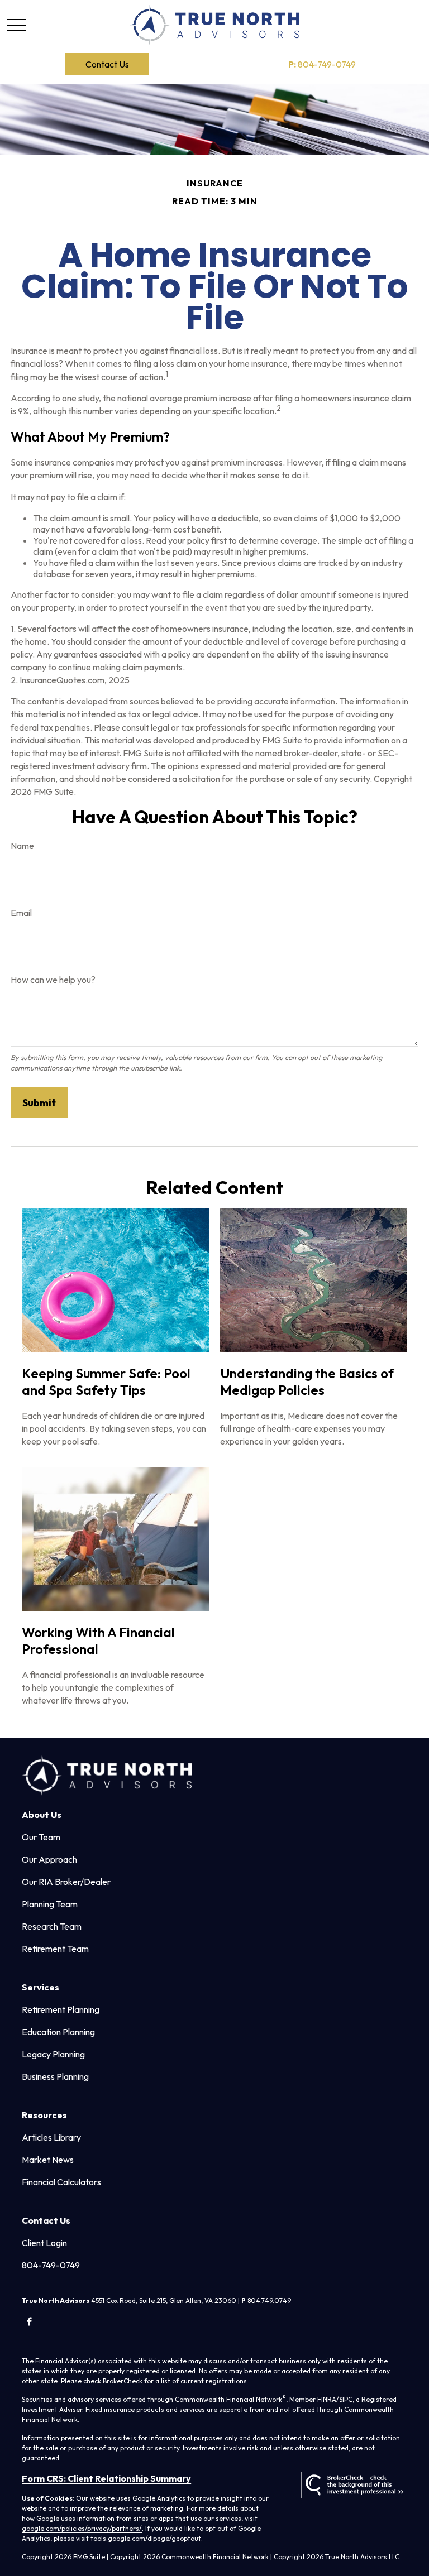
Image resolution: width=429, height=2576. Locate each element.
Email (21, 913)
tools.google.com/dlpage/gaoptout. (147, 2538)
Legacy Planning (53, 2054)
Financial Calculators (61, 2182)
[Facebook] (29, 2322)
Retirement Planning (61, 2009)
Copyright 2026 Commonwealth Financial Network (189, 2557)
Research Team (52, 1926)
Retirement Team (55, 1949)
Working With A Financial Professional (98, 1640)
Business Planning (55, 2076)
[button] (107, 64)
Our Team (41, 1837)
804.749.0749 (269, 2301)
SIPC (346, 2399)
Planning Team (50, 1904)
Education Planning (58, 2032)
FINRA (327, 2399)
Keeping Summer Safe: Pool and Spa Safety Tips (106, 1381)
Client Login (44, 2243)
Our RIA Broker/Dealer (66, 1882)
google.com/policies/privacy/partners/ (82, 2528)
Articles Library (51, 2137)
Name (22, 846)
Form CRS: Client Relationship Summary (106, 2478)
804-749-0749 (322, 64)
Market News (48, 2160)
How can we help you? (53, 980)
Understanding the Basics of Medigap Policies (307, 1381)
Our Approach (49, 1859)
